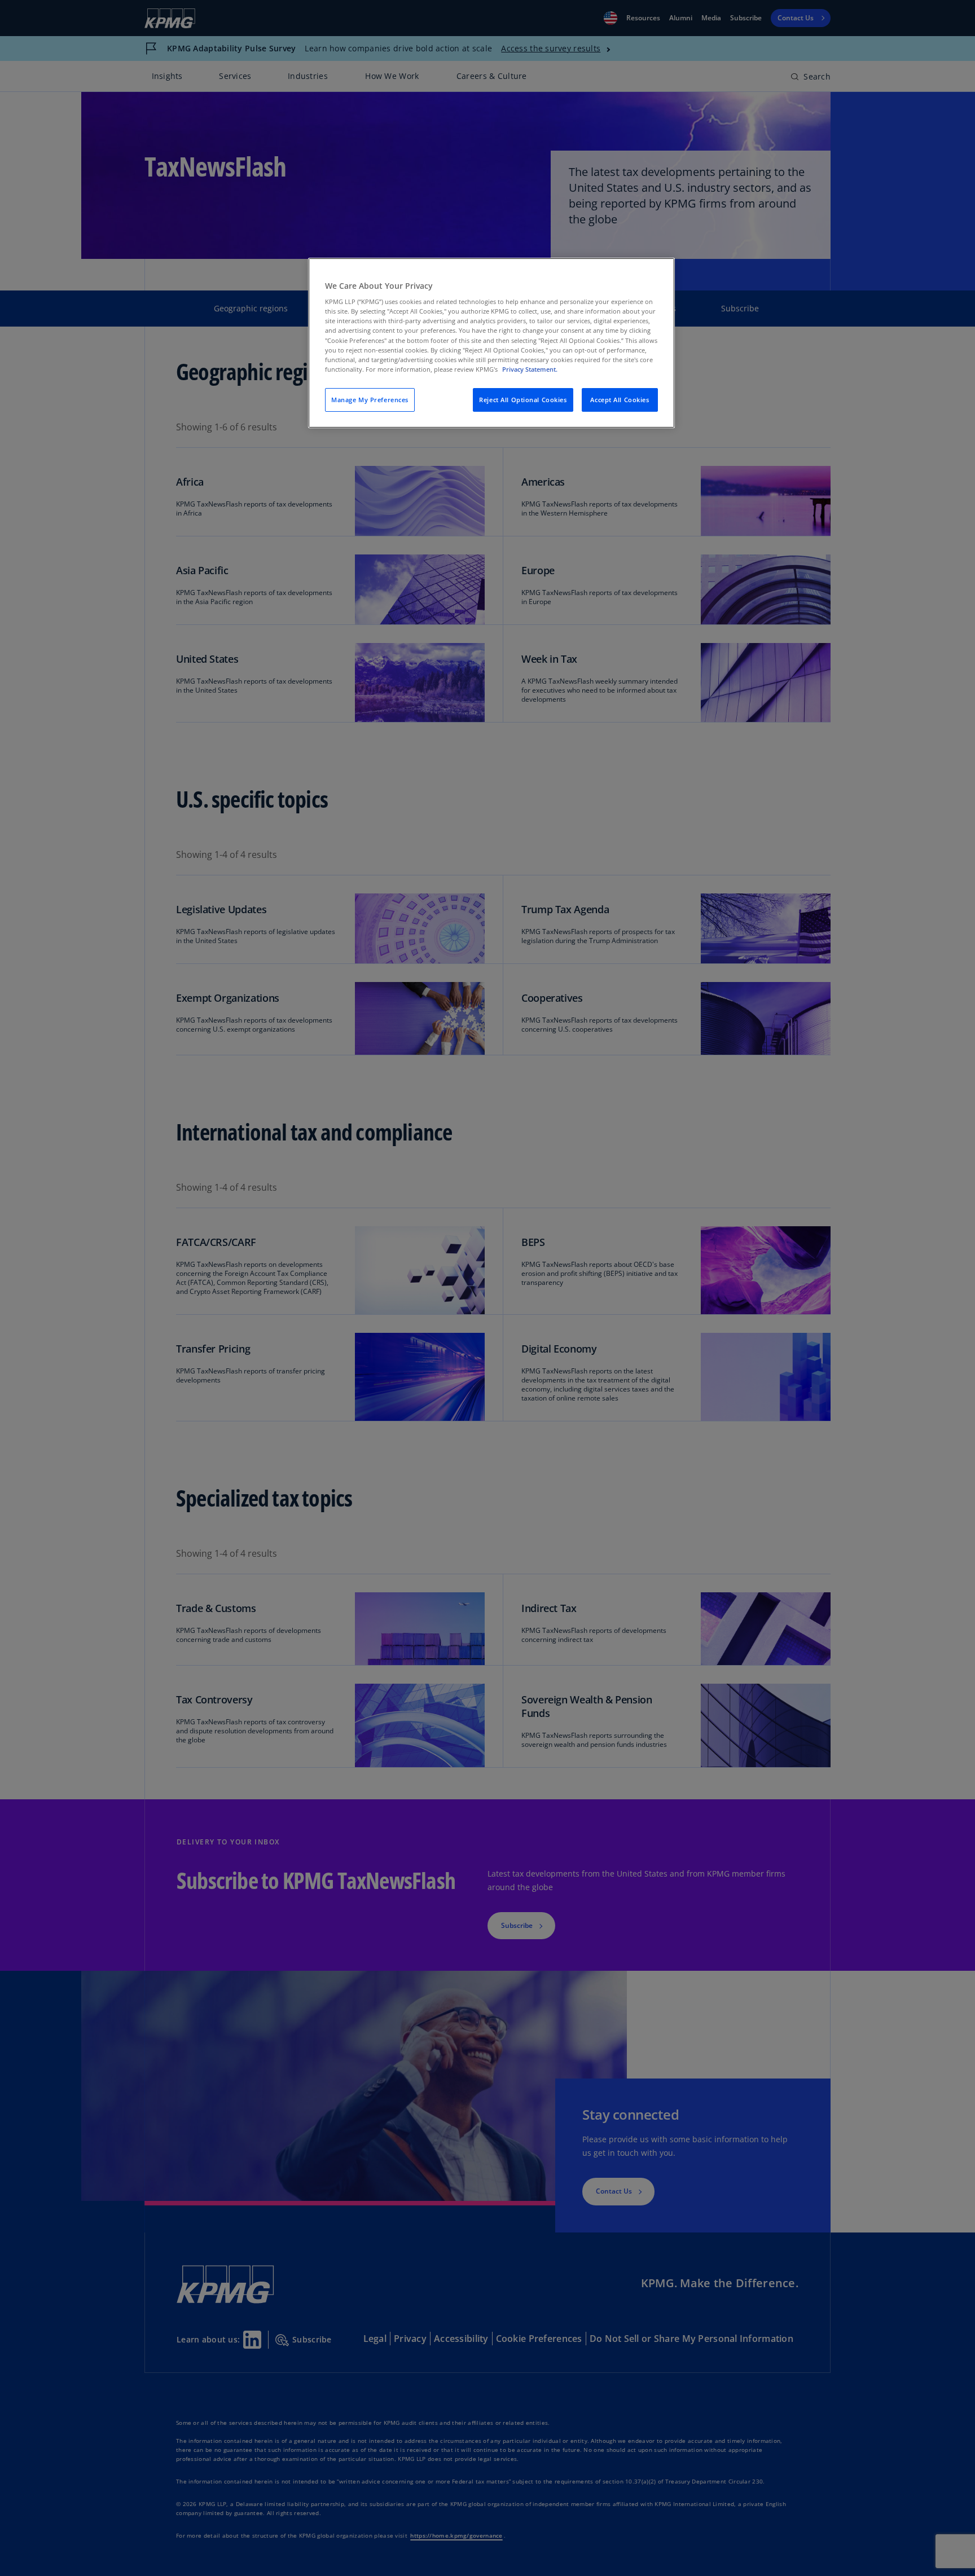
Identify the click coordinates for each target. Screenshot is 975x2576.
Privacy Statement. (530, 369)
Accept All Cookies (620, 400)
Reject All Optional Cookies (523, 400)
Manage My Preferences (370, 400)
